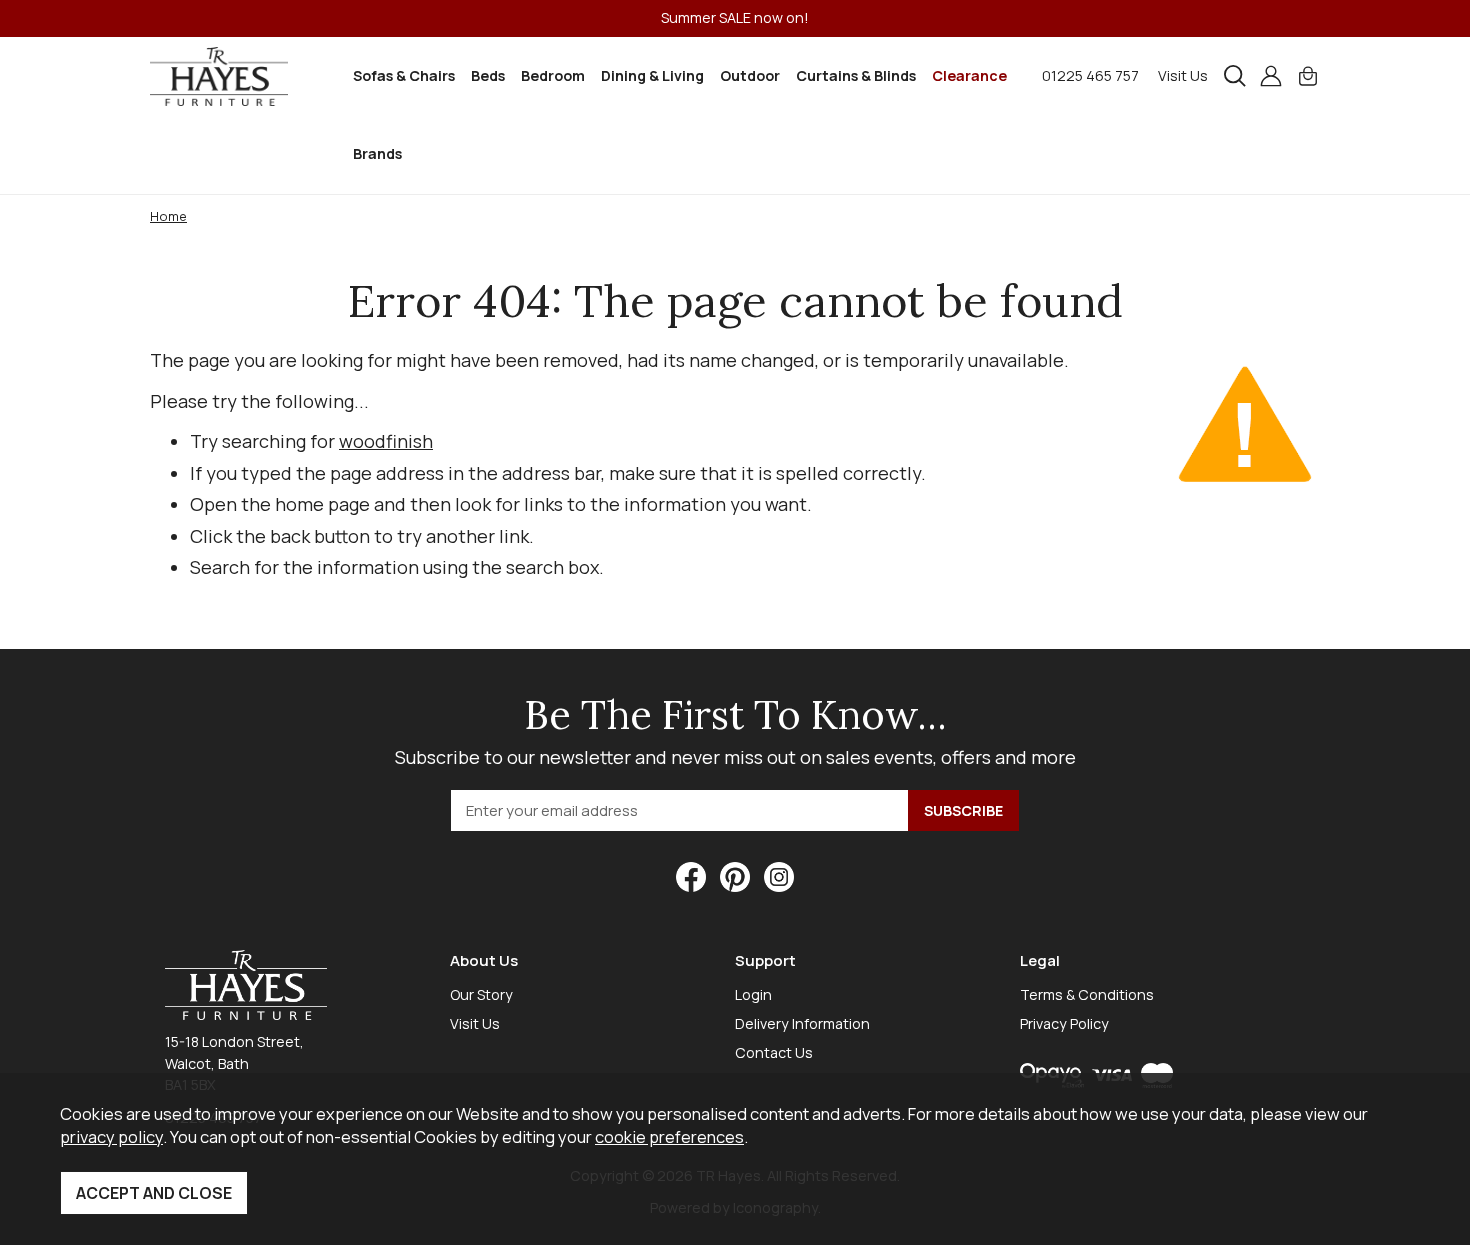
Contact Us (774, 1052)
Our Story (481, 994)
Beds (488, 75)
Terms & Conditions (1087, 994)
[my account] (1271, 76)
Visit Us (1183, 75)
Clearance (969, 75)
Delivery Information (802, 1023)
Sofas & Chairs (404, 75)
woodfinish (386, 441)
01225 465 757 (1090, 75)
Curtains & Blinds (856, 75)
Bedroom (553, 75)
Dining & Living (652, 75)
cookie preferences (669, 1136)
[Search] (1235, 76)
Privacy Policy (1064, 1023)
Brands (377, 153)
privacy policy (111, 1136)
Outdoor (750, 75)
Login (753, 994)
